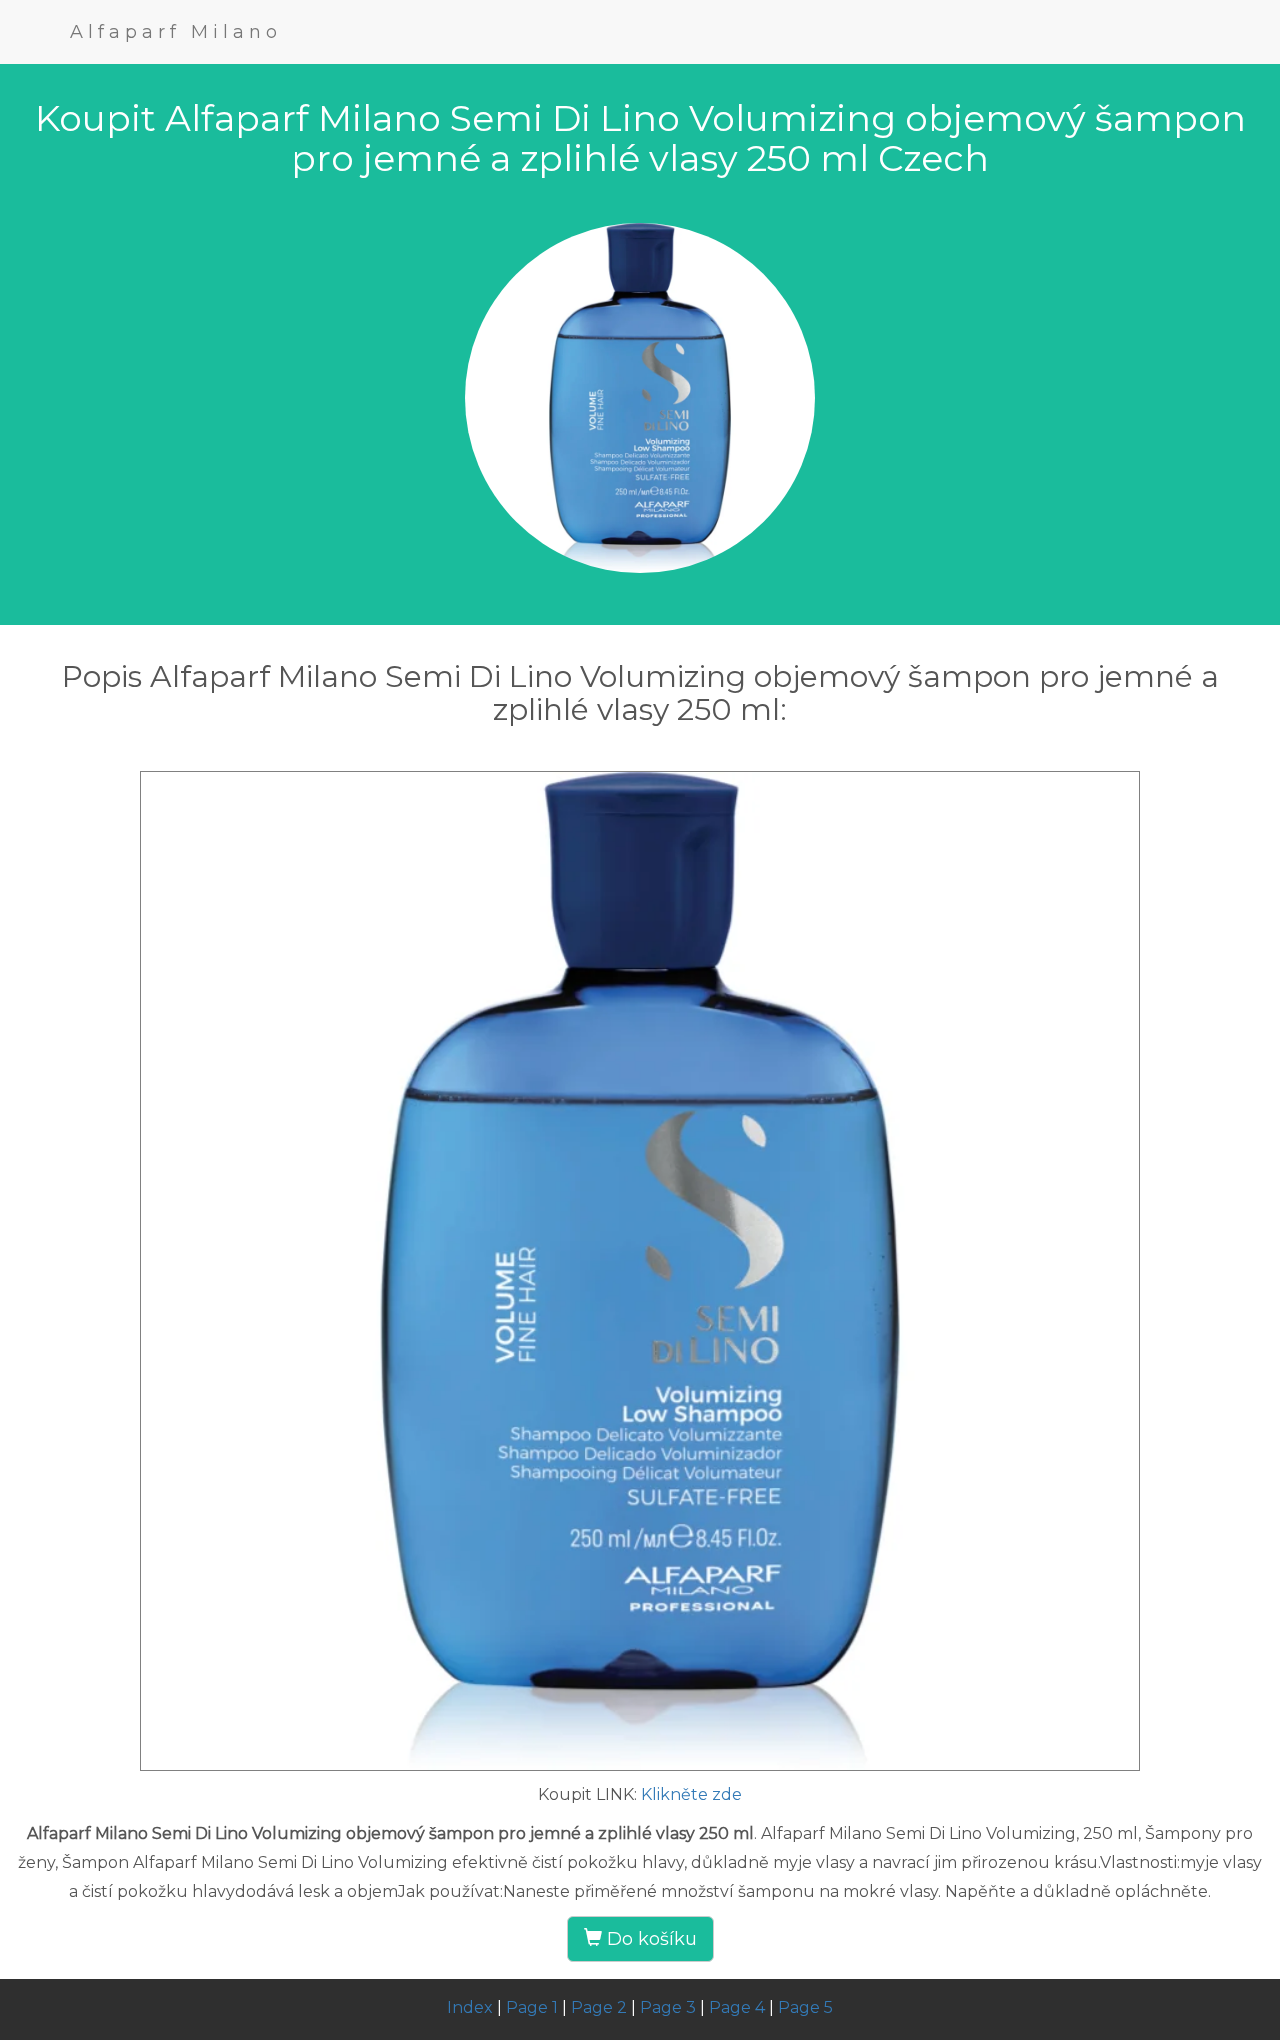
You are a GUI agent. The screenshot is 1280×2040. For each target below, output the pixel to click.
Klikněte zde (691, 1794)
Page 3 (668, 2007)
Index (470, 2007)
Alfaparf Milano (176, 32)
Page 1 (532, 2007)
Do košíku (649, 1939)
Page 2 (599, 2007)
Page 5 (805, 2007)
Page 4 (737, 2007)
